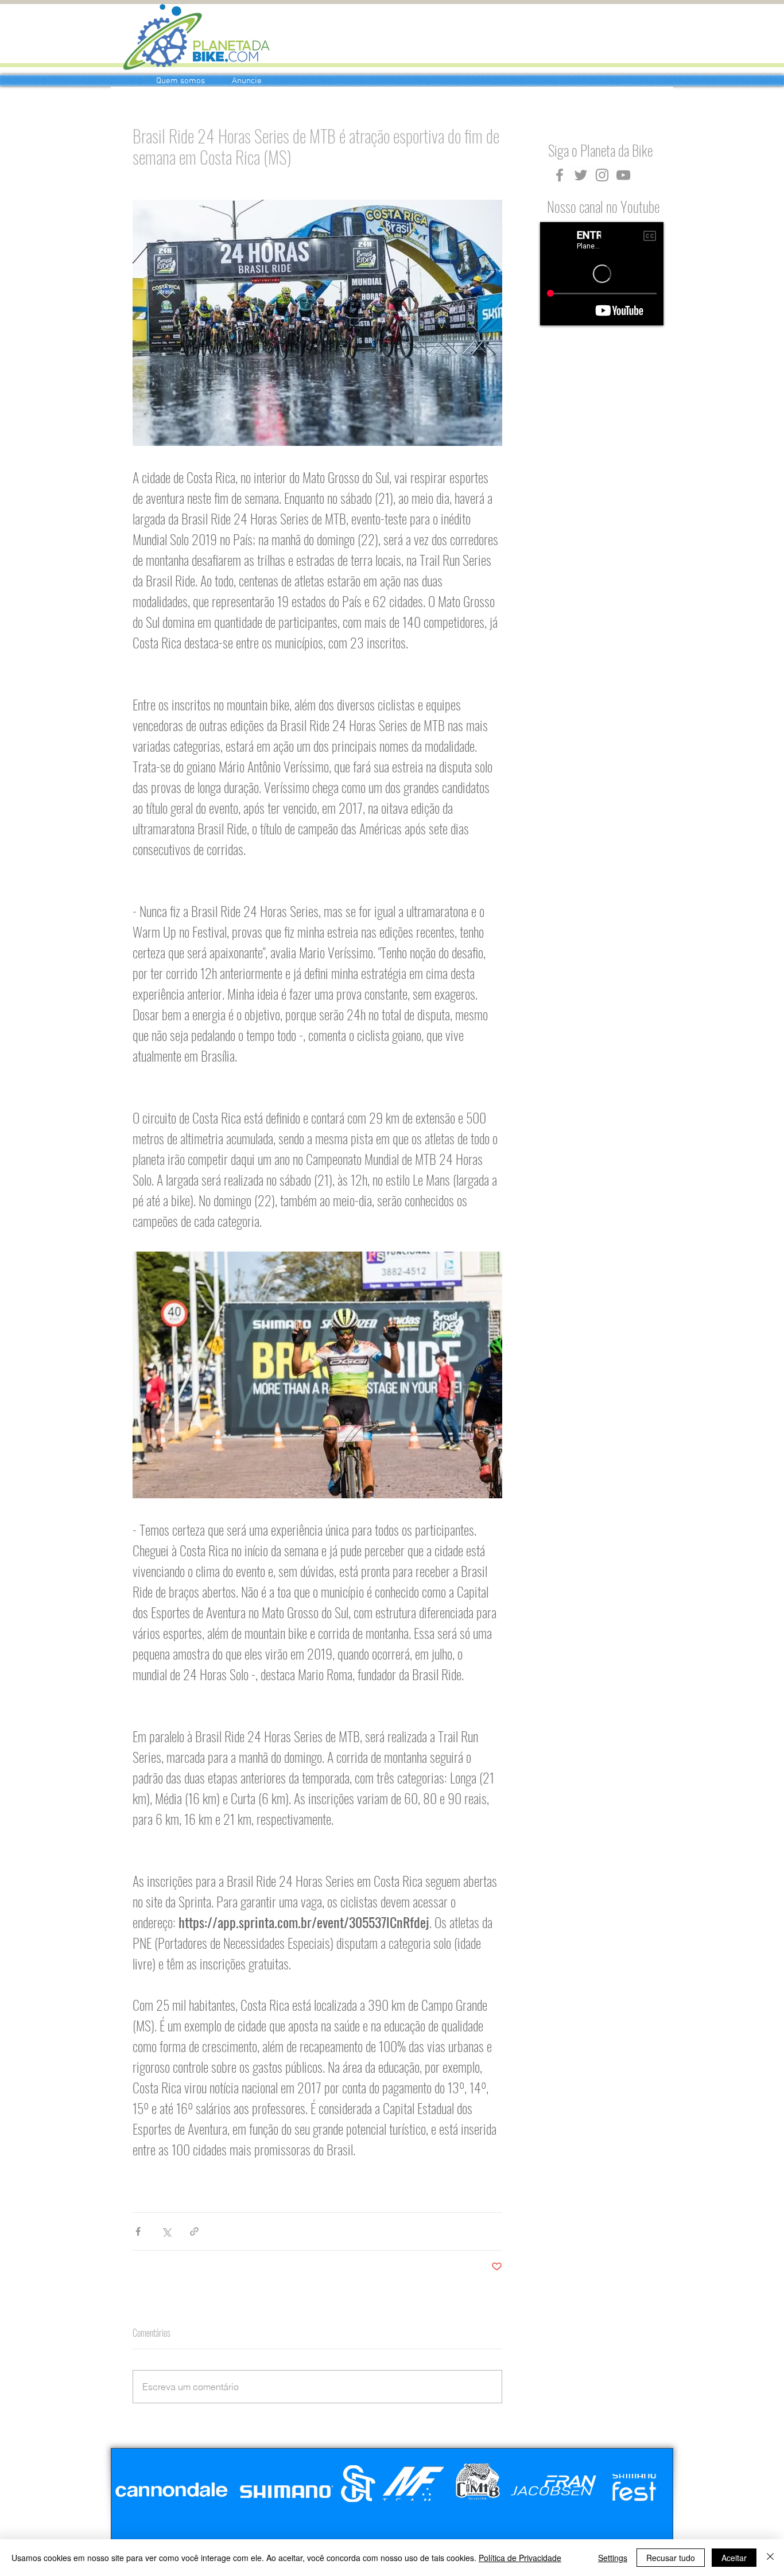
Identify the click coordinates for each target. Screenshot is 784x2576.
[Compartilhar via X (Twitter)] (166, 2231)
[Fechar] (770, 2558)
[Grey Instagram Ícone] (602, 175)
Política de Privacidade (520, 2558)
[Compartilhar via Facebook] (138, 2231)
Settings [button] (613, 2558)
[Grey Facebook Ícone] (560, 175)
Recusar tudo (671, 2558)
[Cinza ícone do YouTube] (623, 175)
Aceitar (734, 2558)
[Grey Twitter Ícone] (581, 175)
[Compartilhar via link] (194, 2231)
